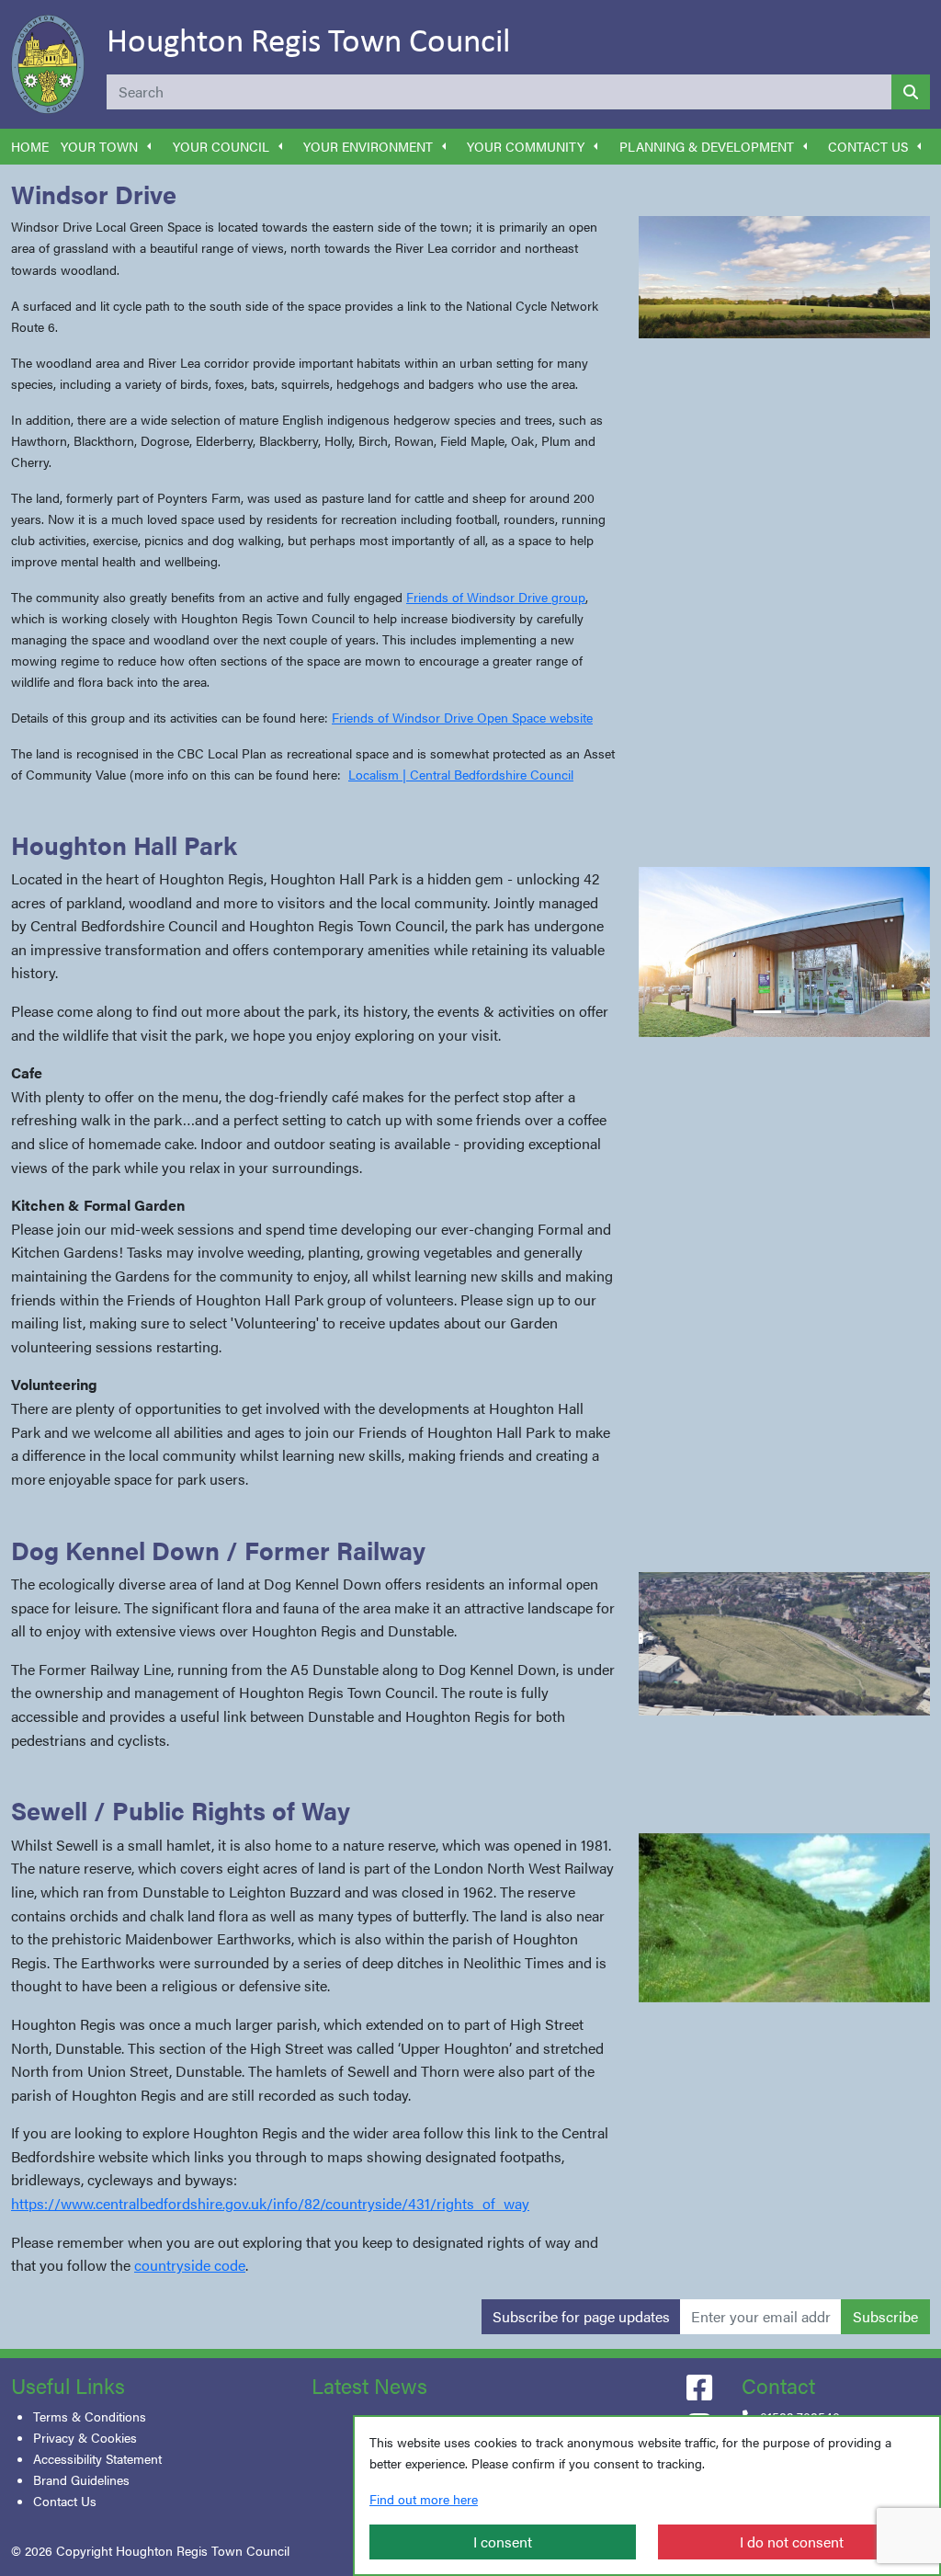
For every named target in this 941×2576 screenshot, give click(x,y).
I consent (503, 2542)
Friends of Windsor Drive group (496, 597)
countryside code (190, 2265)
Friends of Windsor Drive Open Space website (462, 717)
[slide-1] (767, 1012)
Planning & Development (707, 146)
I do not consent (792, 2542)
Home (30, 146)
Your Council (221, 146)
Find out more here (424, 2499)
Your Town (99, 146)
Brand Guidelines (81, 2479)
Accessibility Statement (97, 2458)
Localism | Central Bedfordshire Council (461, 774)
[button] (149, 147)
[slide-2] (800, 1012)
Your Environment (368, 146)
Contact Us (868, 146)
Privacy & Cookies (85, 2437)
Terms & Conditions (90, 2416)
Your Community (526, 146)
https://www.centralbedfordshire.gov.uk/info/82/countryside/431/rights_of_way (270, 2203)
